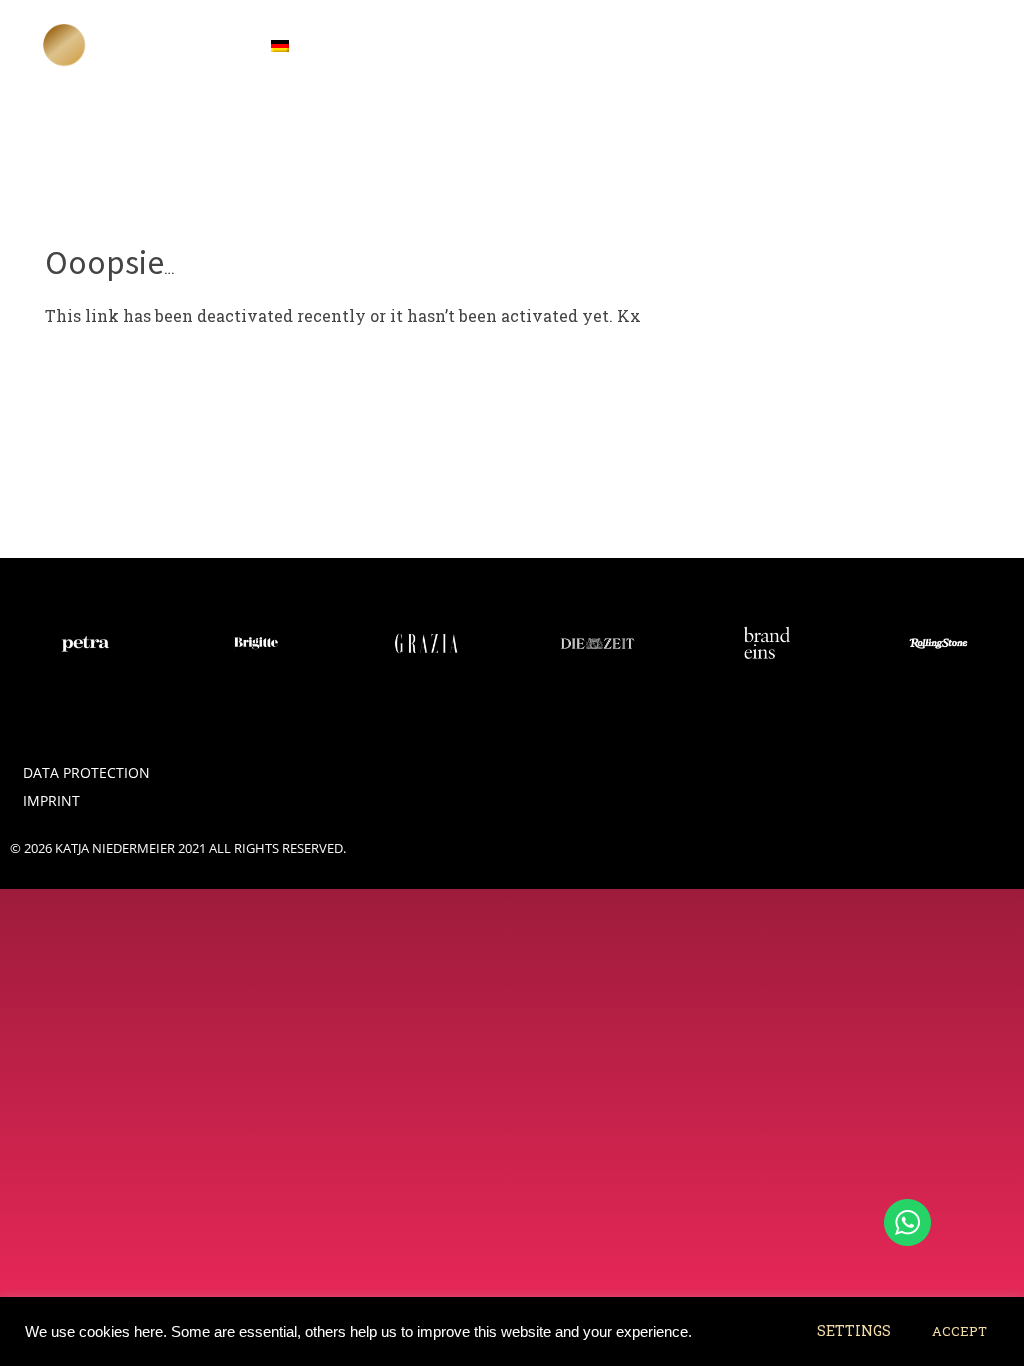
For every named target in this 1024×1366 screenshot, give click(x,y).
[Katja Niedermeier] (65, 45)
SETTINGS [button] (854, 1330)
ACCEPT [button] (959, 1331)
